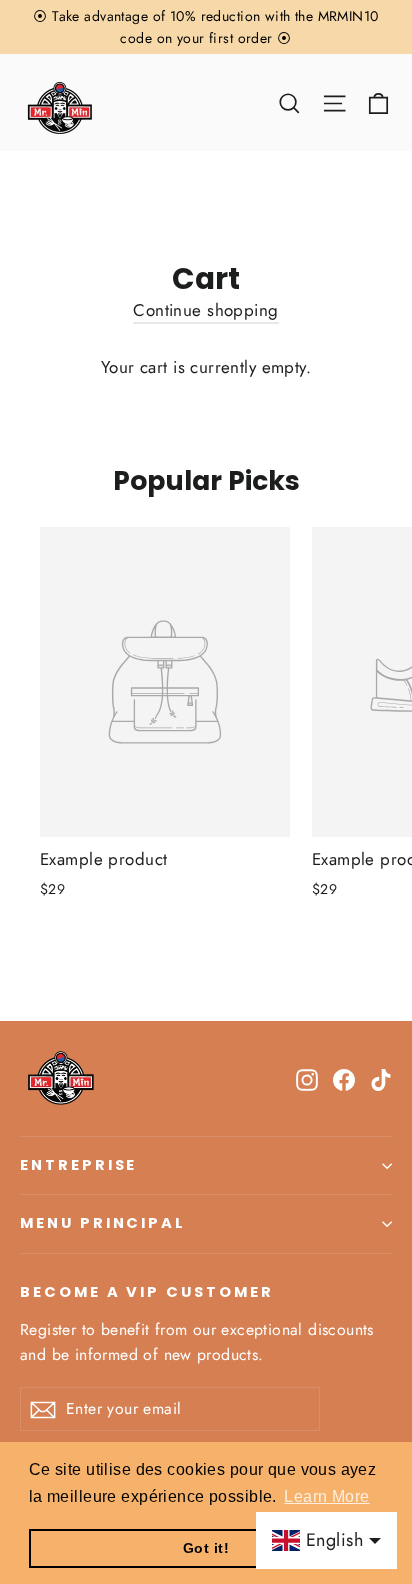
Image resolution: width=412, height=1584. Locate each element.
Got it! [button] (206, 1548)
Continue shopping (205, 310)
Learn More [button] (326, 1496)
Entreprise (78, 1165)
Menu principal (103, 1223)
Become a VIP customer (147, 1292)
